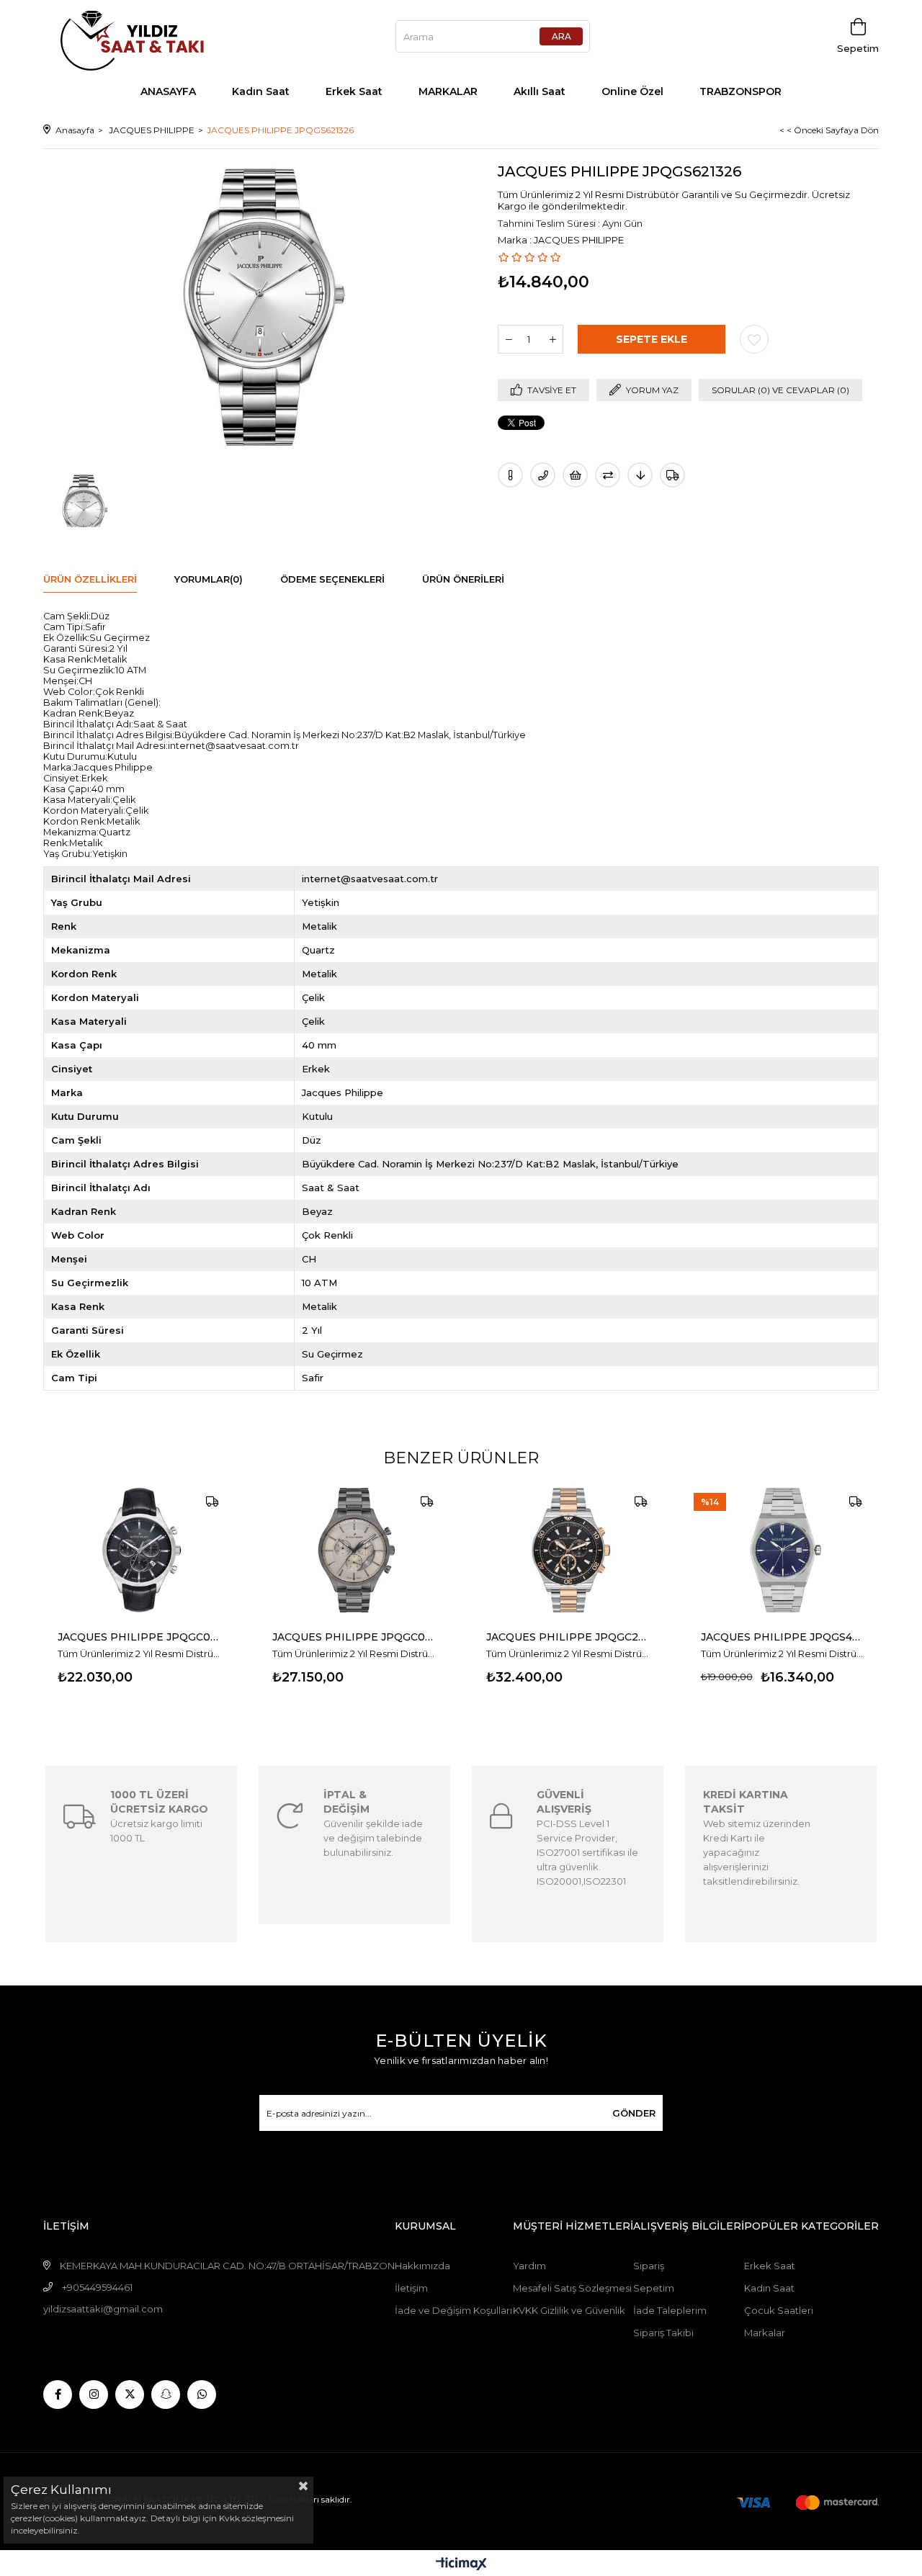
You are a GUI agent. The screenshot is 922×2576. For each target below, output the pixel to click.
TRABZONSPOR (740, 91)
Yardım (529, 2266)
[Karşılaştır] (608, 475)
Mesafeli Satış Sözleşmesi (572, 2288)
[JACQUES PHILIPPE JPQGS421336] (783, 1550)
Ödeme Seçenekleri (332, 579)
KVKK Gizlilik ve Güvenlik (569, 2310)
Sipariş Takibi (663, 2333)
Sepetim (654, 2288)
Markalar (765, 2333)
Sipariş (649, 2266)
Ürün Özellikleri (90, 579)
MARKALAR (448, 91)
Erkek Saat (354, 91)
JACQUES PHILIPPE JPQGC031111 (140, 1637)
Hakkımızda (422, 2266)
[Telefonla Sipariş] (543, 475)
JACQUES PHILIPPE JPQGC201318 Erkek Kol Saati (568, 1637)
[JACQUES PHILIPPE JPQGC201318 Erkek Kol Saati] (568, 1550)
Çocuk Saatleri (779, 2310)
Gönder (634, 2113)
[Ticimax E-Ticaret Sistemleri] (461, 2565)
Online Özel (632, 91)
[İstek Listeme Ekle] (575, 475)
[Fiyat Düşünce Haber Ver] (640, 475)
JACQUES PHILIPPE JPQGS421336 (783, 1637)
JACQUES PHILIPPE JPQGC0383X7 (354, 1637)
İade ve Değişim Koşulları (453, 2310)
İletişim (411, 2288)
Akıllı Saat (540, 91)
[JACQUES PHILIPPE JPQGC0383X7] (354, 1550)
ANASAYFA (168, 91)
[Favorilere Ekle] (754, 339)
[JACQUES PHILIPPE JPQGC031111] (140, 1550)
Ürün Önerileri (463, 579)
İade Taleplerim (670, 2310)
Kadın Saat (261, 91)
